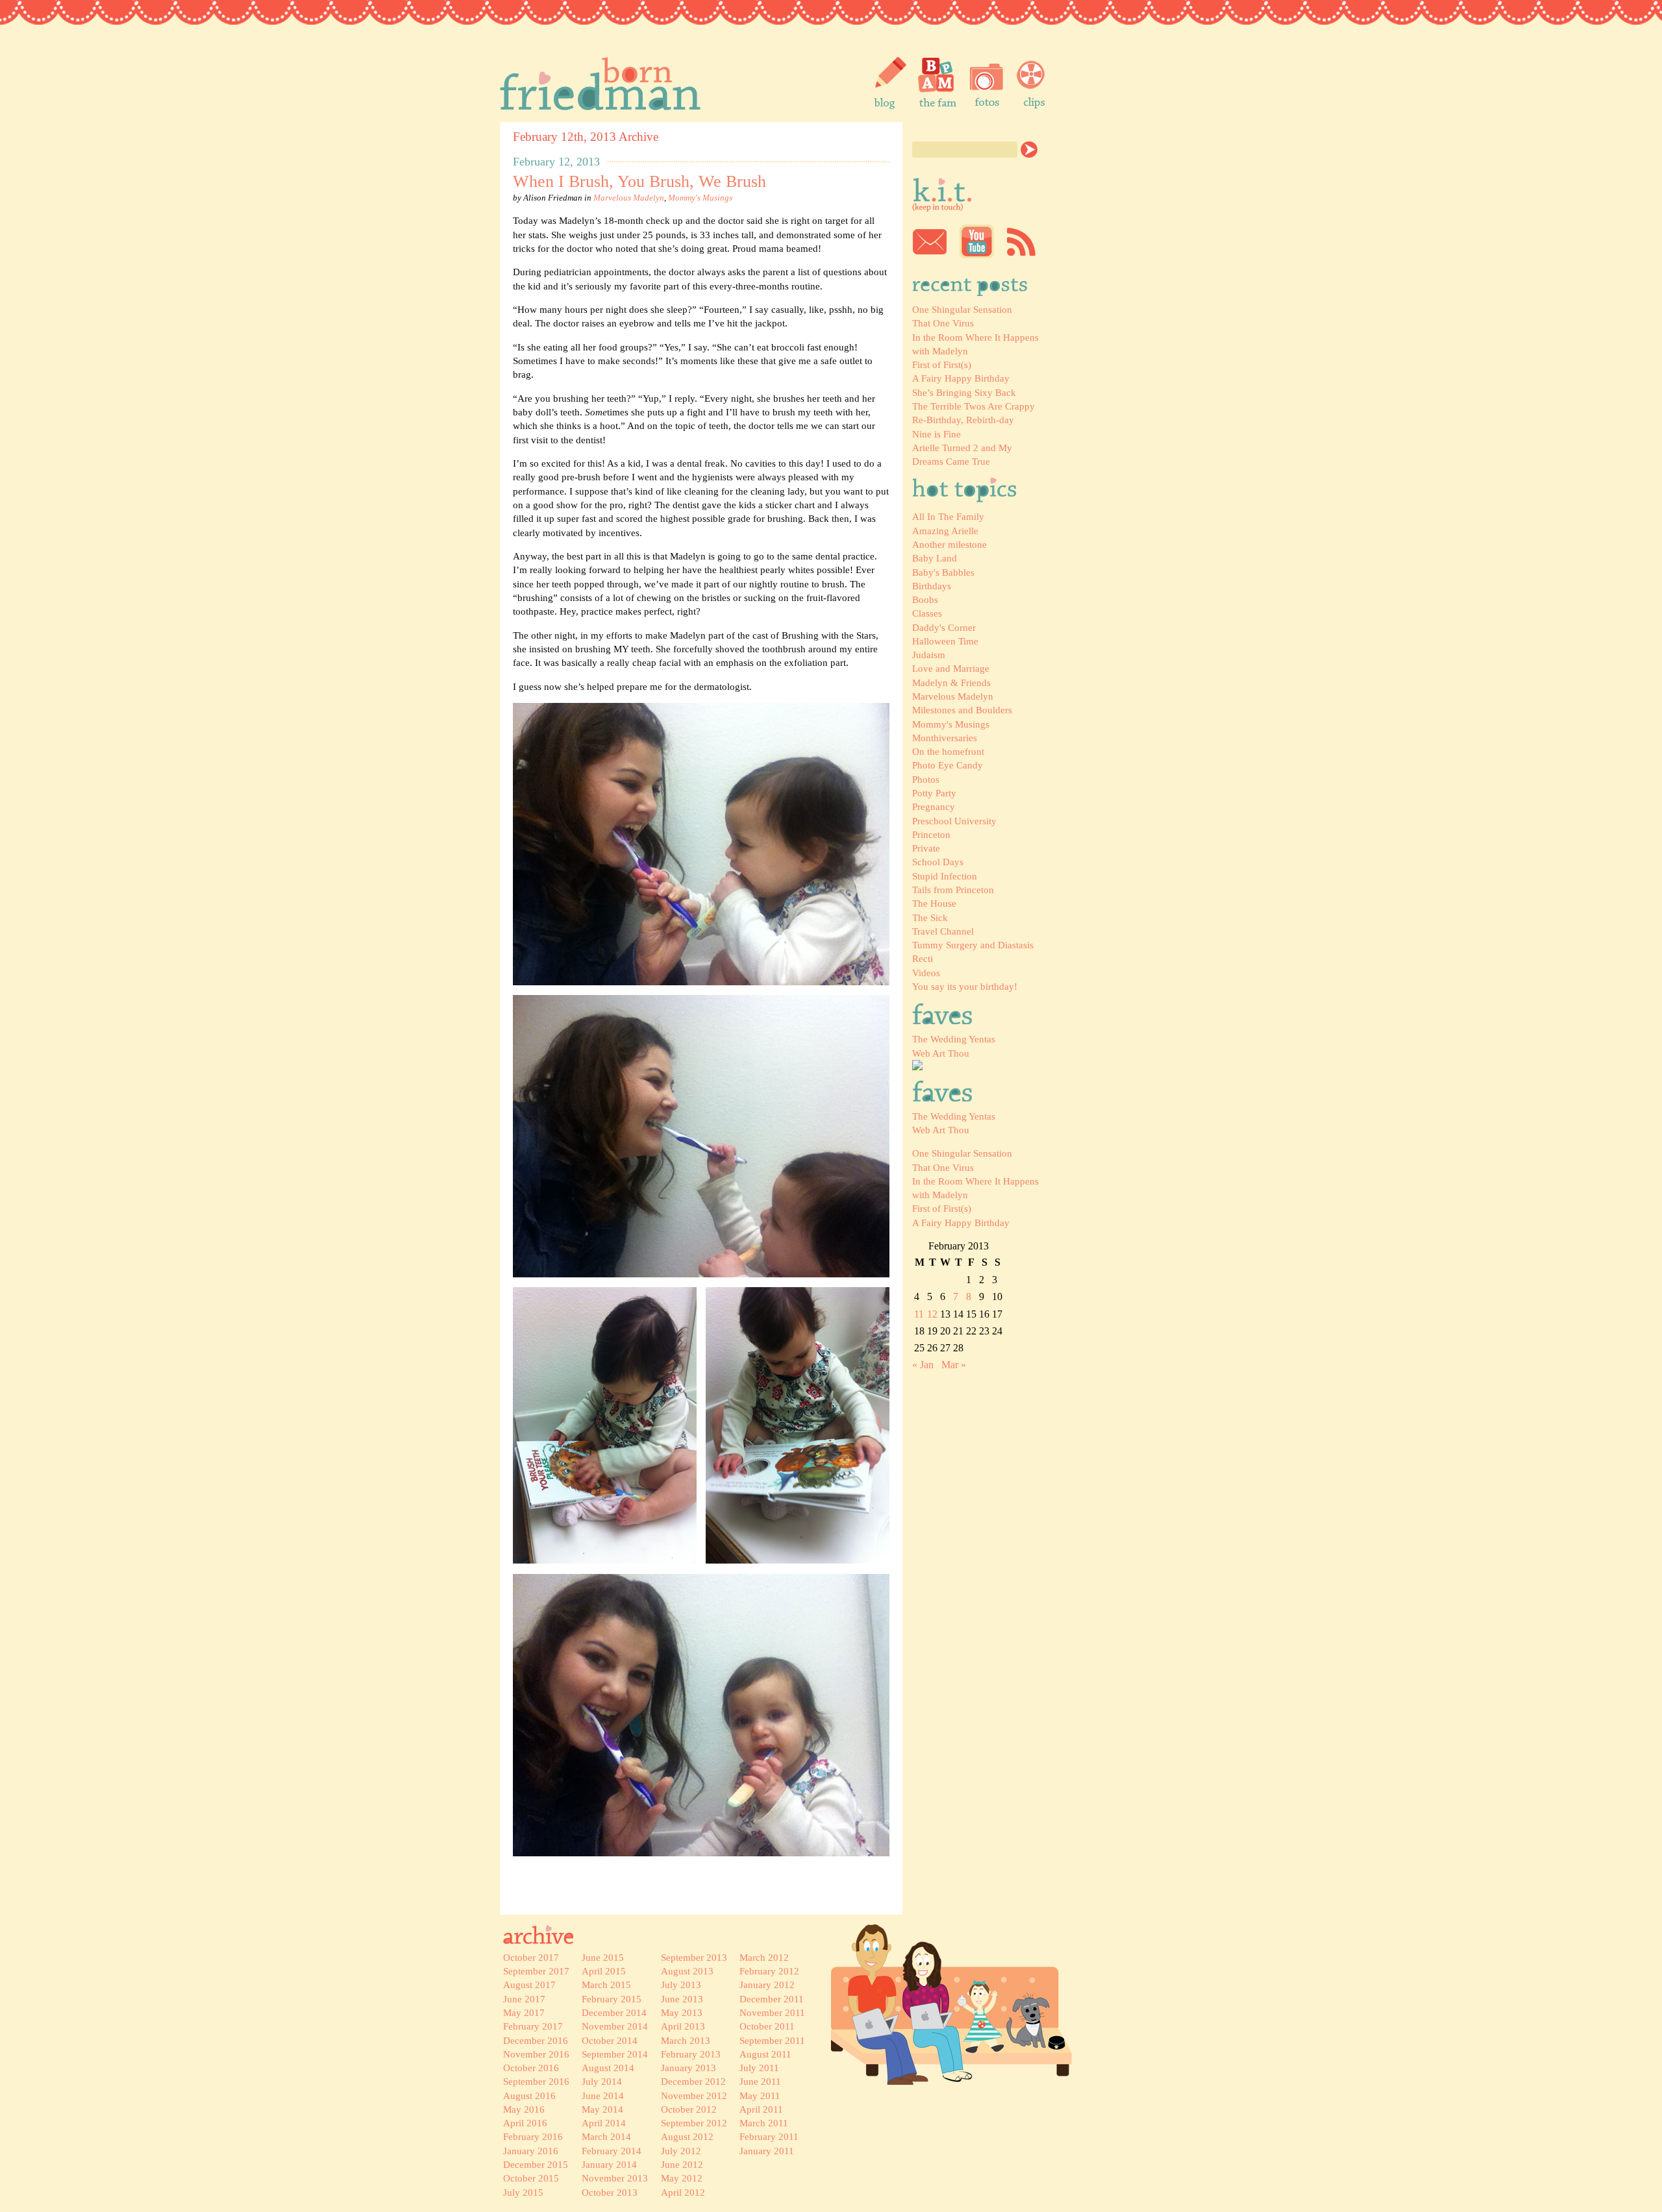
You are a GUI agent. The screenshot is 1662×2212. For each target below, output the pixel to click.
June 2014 (603, 2095)
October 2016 (531, 2068)
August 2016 (529, 2095)
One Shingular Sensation (962, 309)
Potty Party (934, 793)
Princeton (931, 834)
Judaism (929, 655)
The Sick (930, 917)
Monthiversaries (945, 738)
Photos (926, 779)
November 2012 (694, 2095)
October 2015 (531, 2178)
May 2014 (602, 2109)
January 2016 (531, 2151)
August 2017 (529, 1985)
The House (934, 903)
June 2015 (603, 1957)
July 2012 (681, 2151)
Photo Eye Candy (948, 765)
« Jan (923, 1365)
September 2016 (536, 2081)
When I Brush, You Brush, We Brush (639, 181)
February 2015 (612, 1999)
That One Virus (943, 323)
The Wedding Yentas (954, 1039)
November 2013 (615, 2178)
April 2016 (525, 2123)
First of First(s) (942, 364)
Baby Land (935, 558)
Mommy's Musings (951, 724)
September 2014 (615, 2054)
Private (926, 848)
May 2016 (524, 2109)
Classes (927, 613)
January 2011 (767, 2151)
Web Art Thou (941, 1053)
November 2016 (536, 2054)
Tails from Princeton (953, 890)
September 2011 (772, 2040)
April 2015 (604, 1971)
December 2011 (772, 1999)
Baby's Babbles (943, 572)
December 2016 (536, 2040)
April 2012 (683, 2192)
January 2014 (609, 2164)
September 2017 (536, 1971)
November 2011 (772, 2012)
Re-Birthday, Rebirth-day (963, 420)
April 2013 (683, 2026)
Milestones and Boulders (962, 710)
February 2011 (769, 2136)
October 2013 (610, 2192)
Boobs (925, 599)
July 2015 (523, 2192)
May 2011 (760, 2095)
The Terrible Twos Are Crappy (974, 406)
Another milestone (949, 544)
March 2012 (764, 1957)
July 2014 (602, 2081)
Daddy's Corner (944, 627)
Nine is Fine (936, 434)
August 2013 (687, 1971)
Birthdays (932, 586)
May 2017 (524, 2012)
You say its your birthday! (965, 986)
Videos (926, 973)
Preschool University (954, 821)
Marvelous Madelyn (953, 696)
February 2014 (612, 2151)
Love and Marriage (951, 668)
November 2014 (615, 2026)
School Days (938, 862)
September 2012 (694, 2123)
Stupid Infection (945, 876)
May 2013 (682, 2012)
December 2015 (536, 2164)
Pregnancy (934, 806)
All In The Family (948, 516)
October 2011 (767, 2026)
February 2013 (691, 2054)
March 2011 (764, 2123)
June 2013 (682, 1999)
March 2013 (686, 2040)
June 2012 (682, 2164)
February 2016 (533, 2136)
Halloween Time (945, 641)
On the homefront (948, 751)
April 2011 (761, 2109)
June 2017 (524, 1999)
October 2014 (610, 2040)
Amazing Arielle (945, 531)
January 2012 (767, 1985)
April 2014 (604, 2123)
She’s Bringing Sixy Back (964, 392)
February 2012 (769, 1971)
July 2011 (759, 2068)
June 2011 (760, 2081)
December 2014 (614, 2012)
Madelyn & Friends (951, 682)
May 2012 (682, 2178)
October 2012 (689, 2109)
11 (919, 1314)
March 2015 (606, 1985)
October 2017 (531, 1957)
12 (932, 1314)
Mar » (954, 1365)
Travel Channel (943, 931)
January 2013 (688, 2068)
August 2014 (608, 2068)
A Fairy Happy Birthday (961, 378)
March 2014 (606, 2136)
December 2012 (693, 2081)
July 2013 (681, 1985)
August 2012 (687, 2136)
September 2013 (694, 1957)
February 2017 (533, 2026)
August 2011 (765, 2054)
